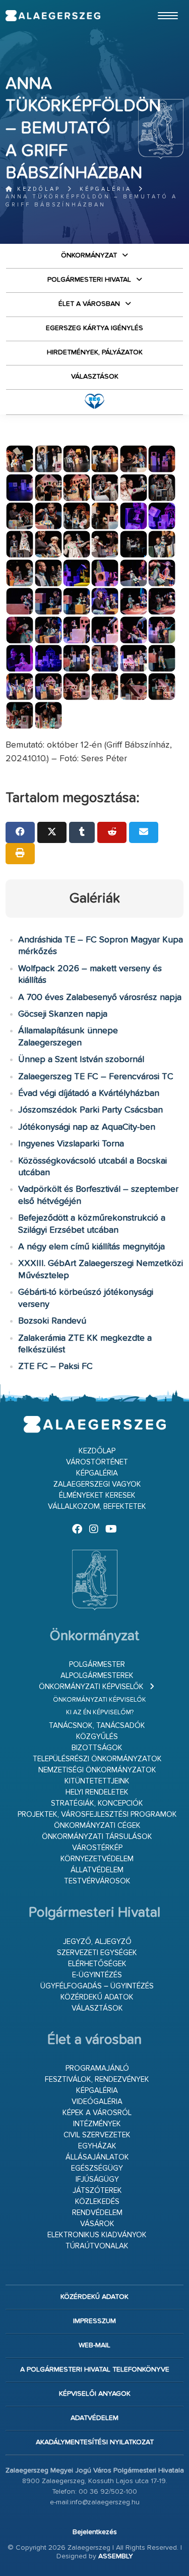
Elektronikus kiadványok (97, 2235)
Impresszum (94, 2321)
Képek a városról (97, 2113)
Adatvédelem (94, 2418)
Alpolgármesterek (97, 1676)
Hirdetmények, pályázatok (95, 352)
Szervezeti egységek (97, 1953)
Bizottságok (97, 1748)
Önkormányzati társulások (97, 1837)
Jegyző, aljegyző (97, 1942)
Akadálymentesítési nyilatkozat (95, 2442)
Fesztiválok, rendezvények (97, 2080)
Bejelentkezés (95, 2532)
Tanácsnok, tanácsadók (97, 1726)
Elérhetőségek (97, 1964)
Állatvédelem (97, 1870)
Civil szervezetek (97, 2135)
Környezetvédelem (97, 1859)
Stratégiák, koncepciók (97, 1803)
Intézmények (97, 2124)
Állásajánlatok (97, 2157)
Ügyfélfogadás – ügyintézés (97, 1986)
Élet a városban (89, 304)
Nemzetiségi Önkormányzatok (97, 1770)
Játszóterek (97, 2191)
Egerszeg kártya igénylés (94, 328)
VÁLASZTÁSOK (95, 377)
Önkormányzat (89, 255)
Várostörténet (97, 1462)
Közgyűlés (97, 1737)
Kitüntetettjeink (97, 1781)
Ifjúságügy (97, 2179)
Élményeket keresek (97, 1495)
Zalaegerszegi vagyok (97, 1484)
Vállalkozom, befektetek (97, 1507)
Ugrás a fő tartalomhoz (158, 5)
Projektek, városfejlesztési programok (97, 1815)
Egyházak (97, 2146)
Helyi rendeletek (97, 1792)
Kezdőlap (37, 189)
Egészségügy (97, 2168)
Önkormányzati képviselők (91, 1687)
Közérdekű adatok (97, 1997)
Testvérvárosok (97, 1881)
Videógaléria (97, 2102)
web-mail (94, 2345)
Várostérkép (97, 1848)
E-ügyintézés (97, 1975)
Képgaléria (106, 189)
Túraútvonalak (97, 2246)
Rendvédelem (97, 2213)
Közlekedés (97, 2202)
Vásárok (97, 2224)
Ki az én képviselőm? (100, 1713)
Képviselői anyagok (95, 2394)
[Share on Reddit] (112, 832)
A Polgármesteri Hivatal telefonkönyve (95, 2370)
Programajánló (97, 2068)
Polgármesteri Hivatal (89, 280)
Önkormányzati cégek (97, 1826)
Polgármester (97, 1665)
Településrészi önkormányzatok (97, 1759)
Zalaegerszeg (53, 16)
